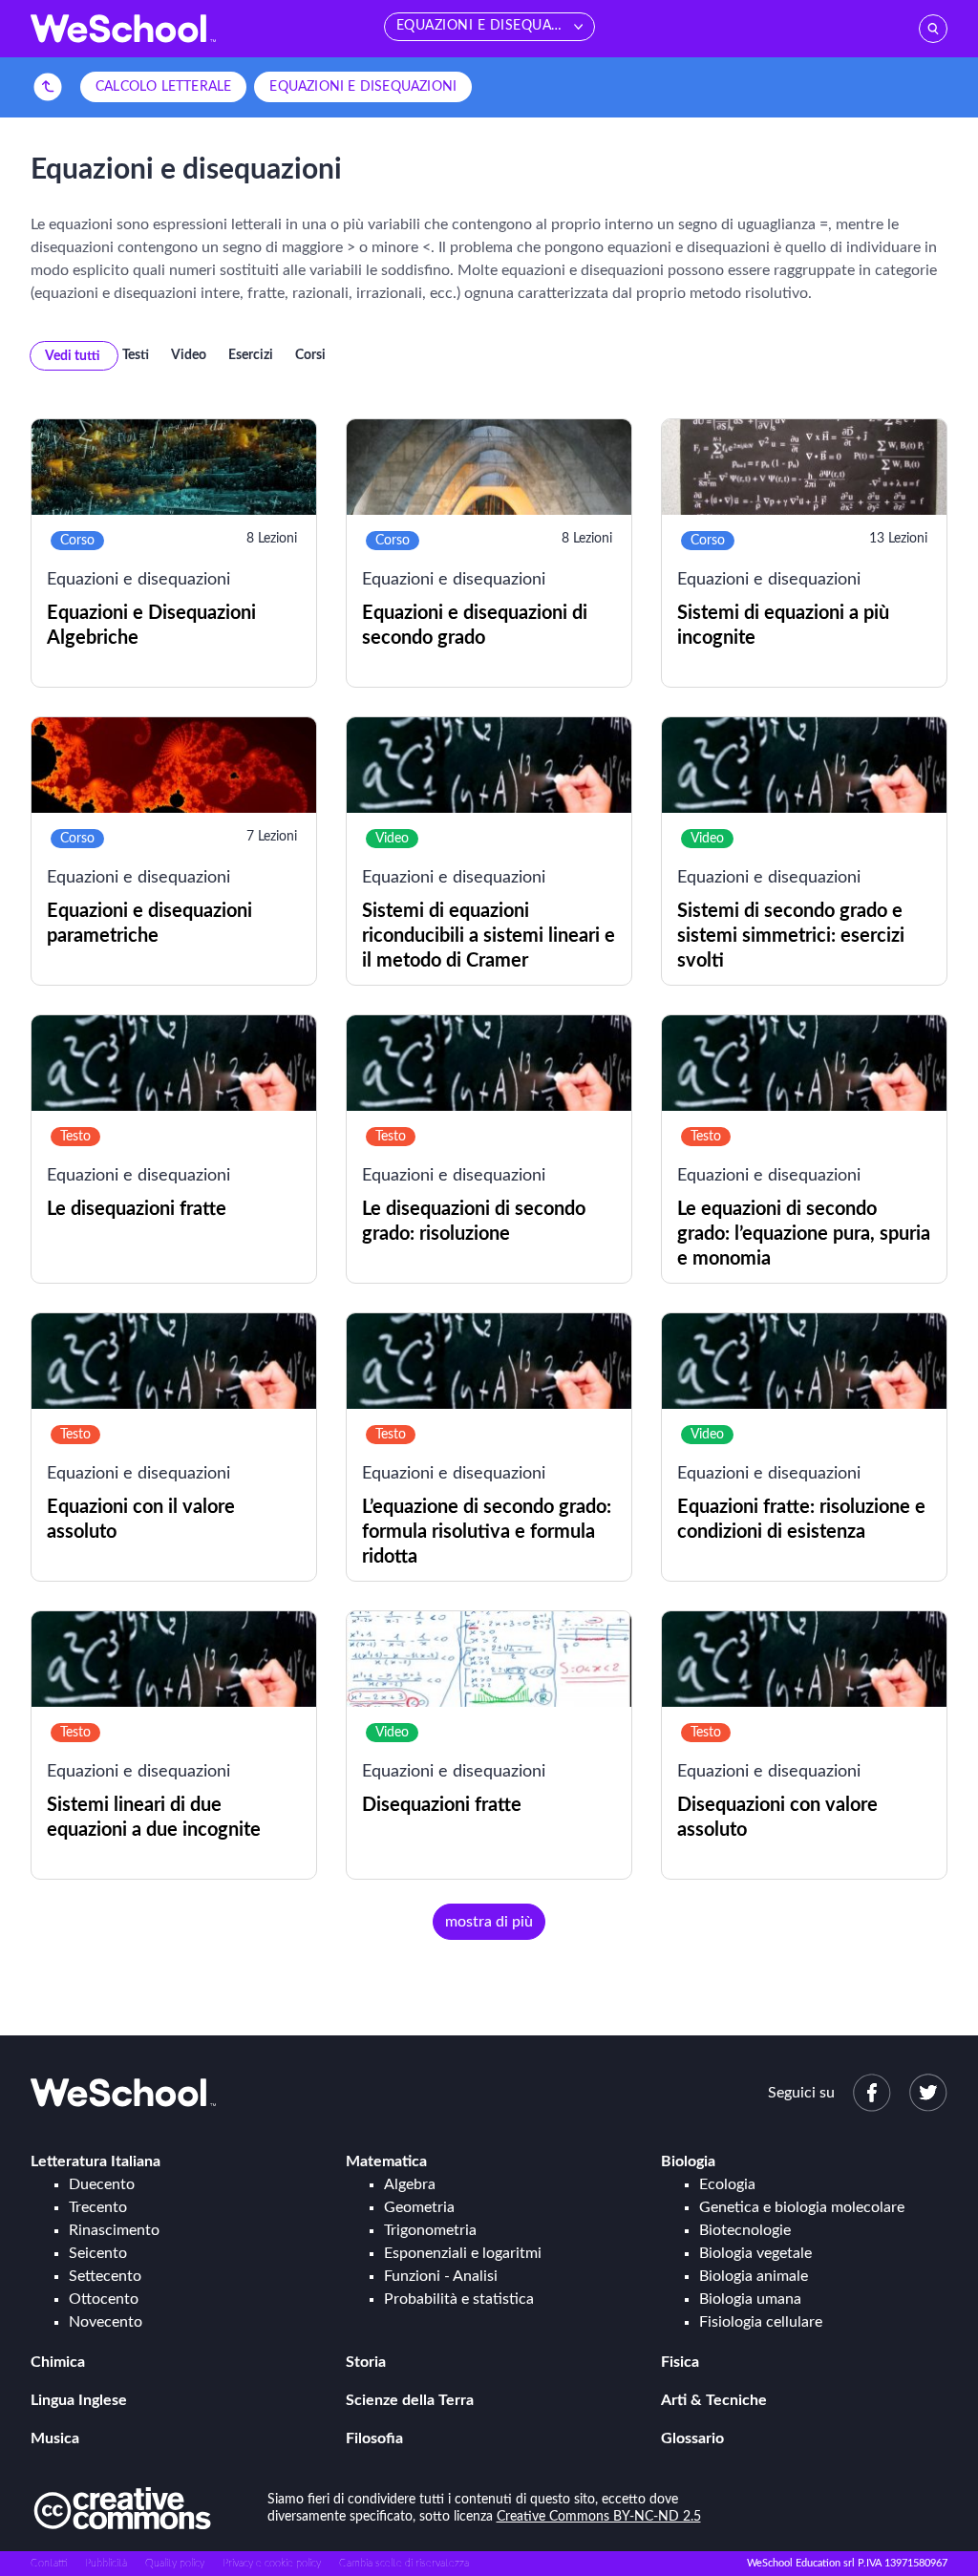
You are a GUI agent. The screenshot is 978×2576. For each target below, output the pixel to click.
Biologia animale (754, 2276)
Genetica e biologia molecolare (802, 2207)
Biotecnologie (745, 2230)
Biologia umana (750, 2299)
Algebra (410, 2184)
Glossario (692, 2438)
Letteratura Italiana (96, 2161)
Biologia (688, 2161)
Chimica (58, 2362)
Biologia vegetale (755, 2253)
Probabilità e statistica (459, 2299)
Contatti (49, 2563)
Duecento (102, 2184)
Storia (366, 2362)
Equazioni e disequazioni (363, 87)
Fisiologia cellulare (761, 2322)
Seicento (98, 2253)
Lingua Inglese (79, 2400)
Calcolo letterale (163, 87)
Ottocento (104, 2299)
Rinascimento (114, 2230)
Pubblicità (106, 2563)
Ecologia (727, 2184)
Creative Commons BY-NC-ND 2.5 (599, 2517)
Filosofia (374, 2438)
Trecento (98, 2207)
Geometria (419, 2207)
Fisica (680, 2362)
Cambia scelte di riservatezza (404, 2563)
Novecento (106, 2322)
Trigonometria (430, 2230)
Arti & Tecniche (714, 2400)
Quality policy (175, 2563)
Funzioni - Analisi (441, 2276)
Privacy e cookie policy (272, 2563)
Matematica (386, 2161)
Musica (55, 2438)
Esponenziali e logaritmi (463, 2253)
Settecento (105, 2276)
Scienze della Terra (410, 2400)
